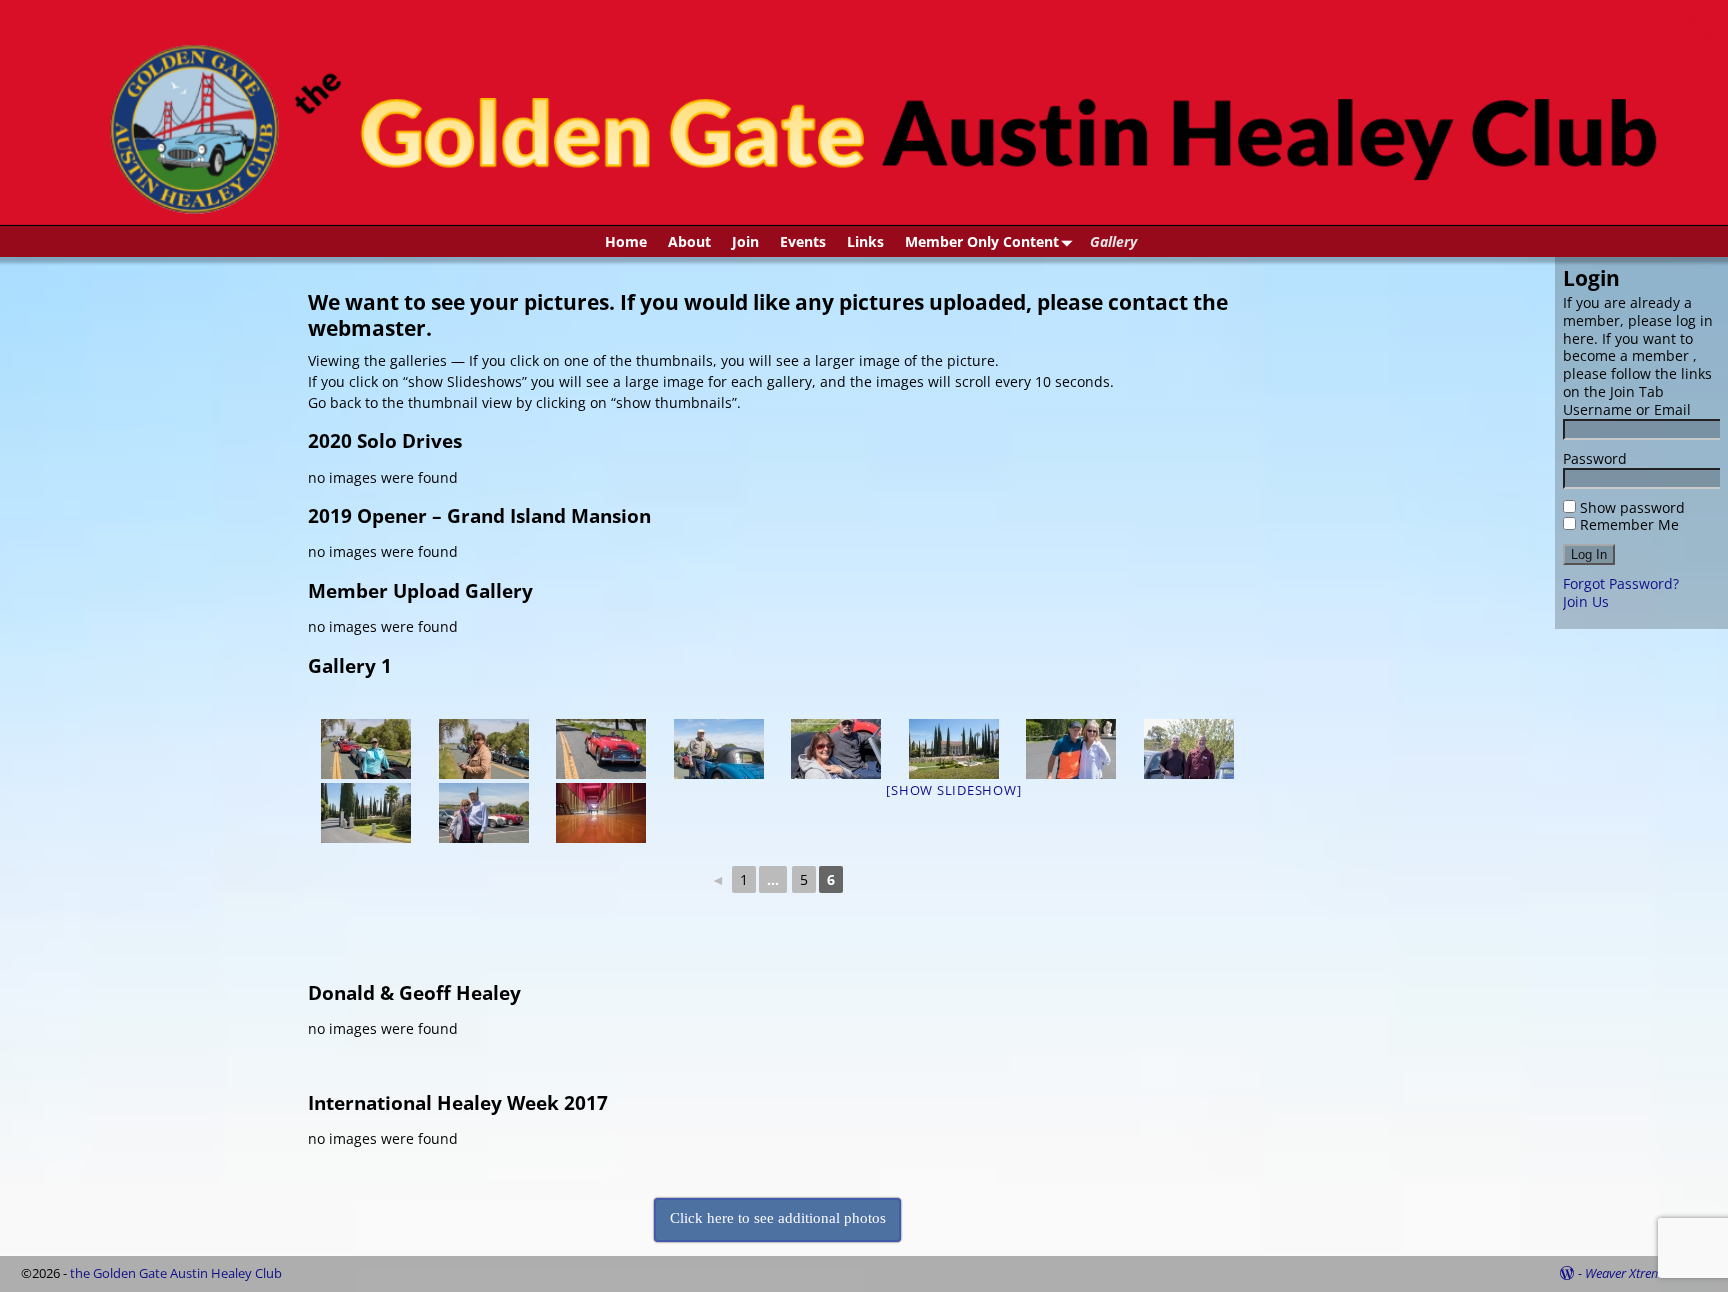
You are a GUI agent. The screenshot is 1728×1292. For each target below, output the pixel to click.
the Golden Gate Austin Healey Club (176, 1273)
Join (745, 241)
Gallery (1113, 241)
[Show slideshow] (953, 790)
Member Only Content (982, 241)
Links (865, 241)
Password (1595, 458)
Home (626, 241)
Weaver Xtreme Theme (1646, 1273)
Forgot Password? (1621, 583)
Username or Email (1627, 409)
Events (803, 241)
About (689, 241)
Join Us (1586, 601)
